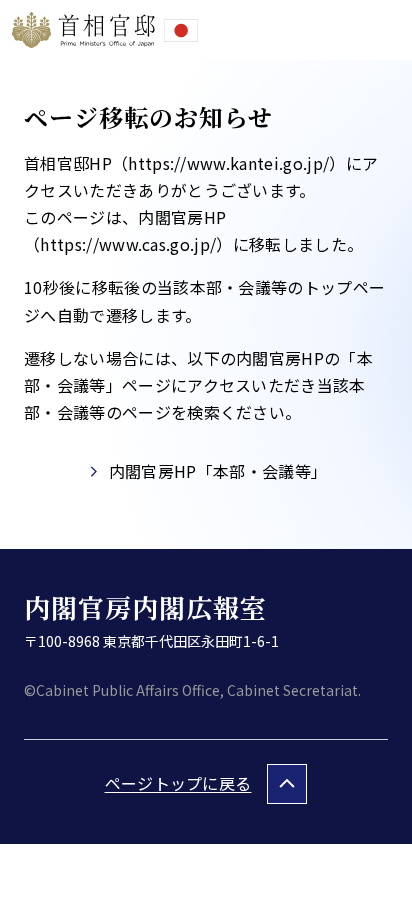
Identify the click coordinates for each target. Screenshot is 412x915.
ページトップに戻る (178, 783)
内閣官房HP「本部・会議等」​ (218, 471)
